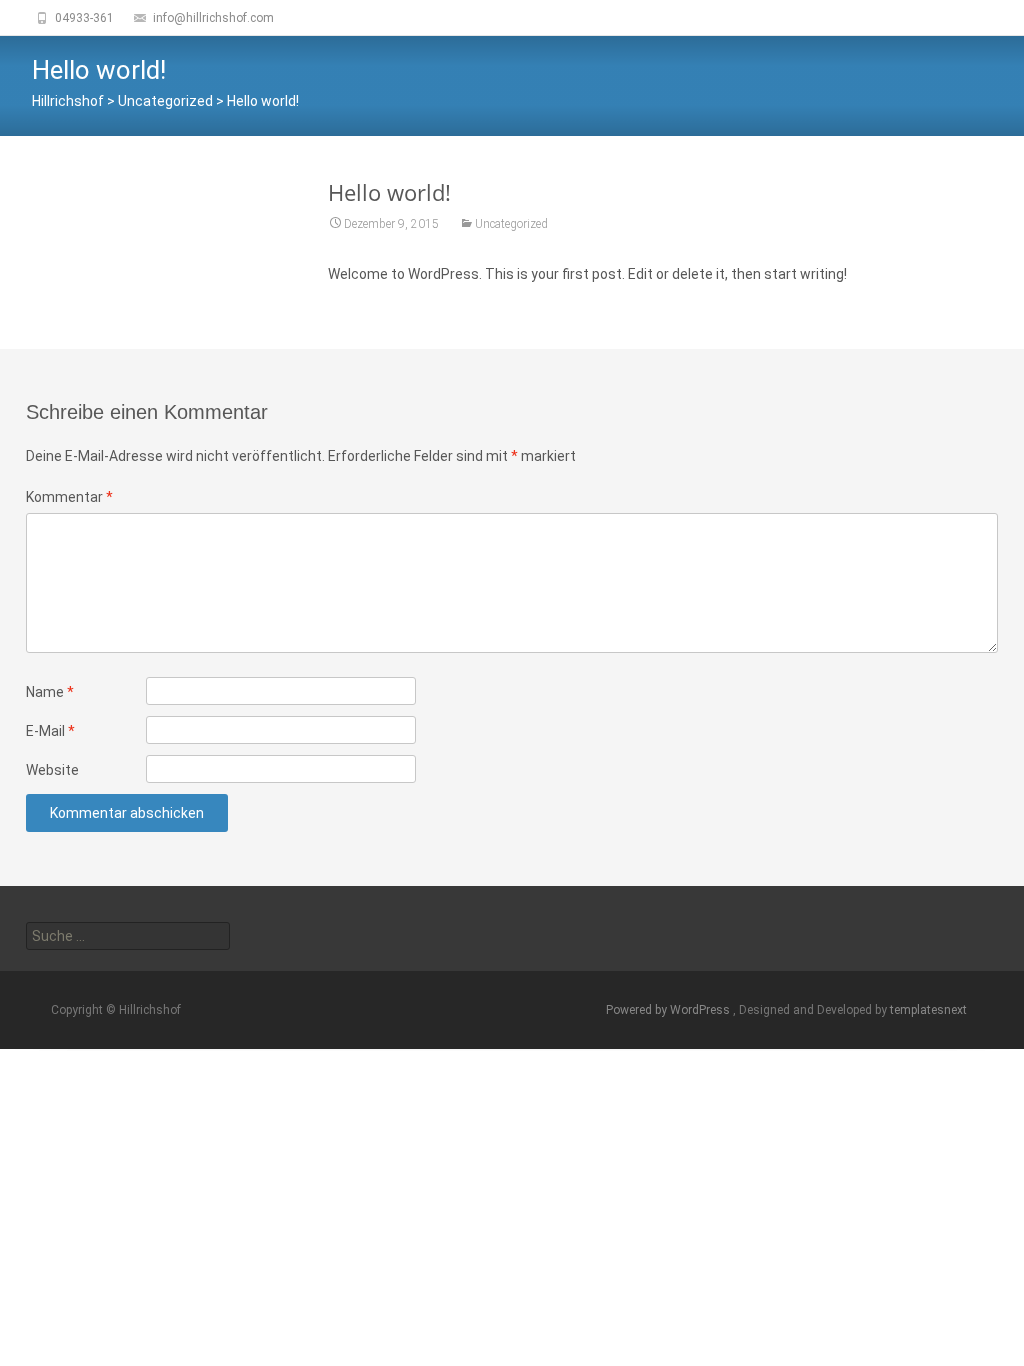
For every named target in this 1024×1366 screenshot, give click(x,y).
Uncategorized (511, 224)
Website (52, 770)
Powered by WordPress (669, 1010)
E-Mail (50, 731)
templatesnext (928, 1010)
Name (50, 692)
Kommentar (69, 497)
